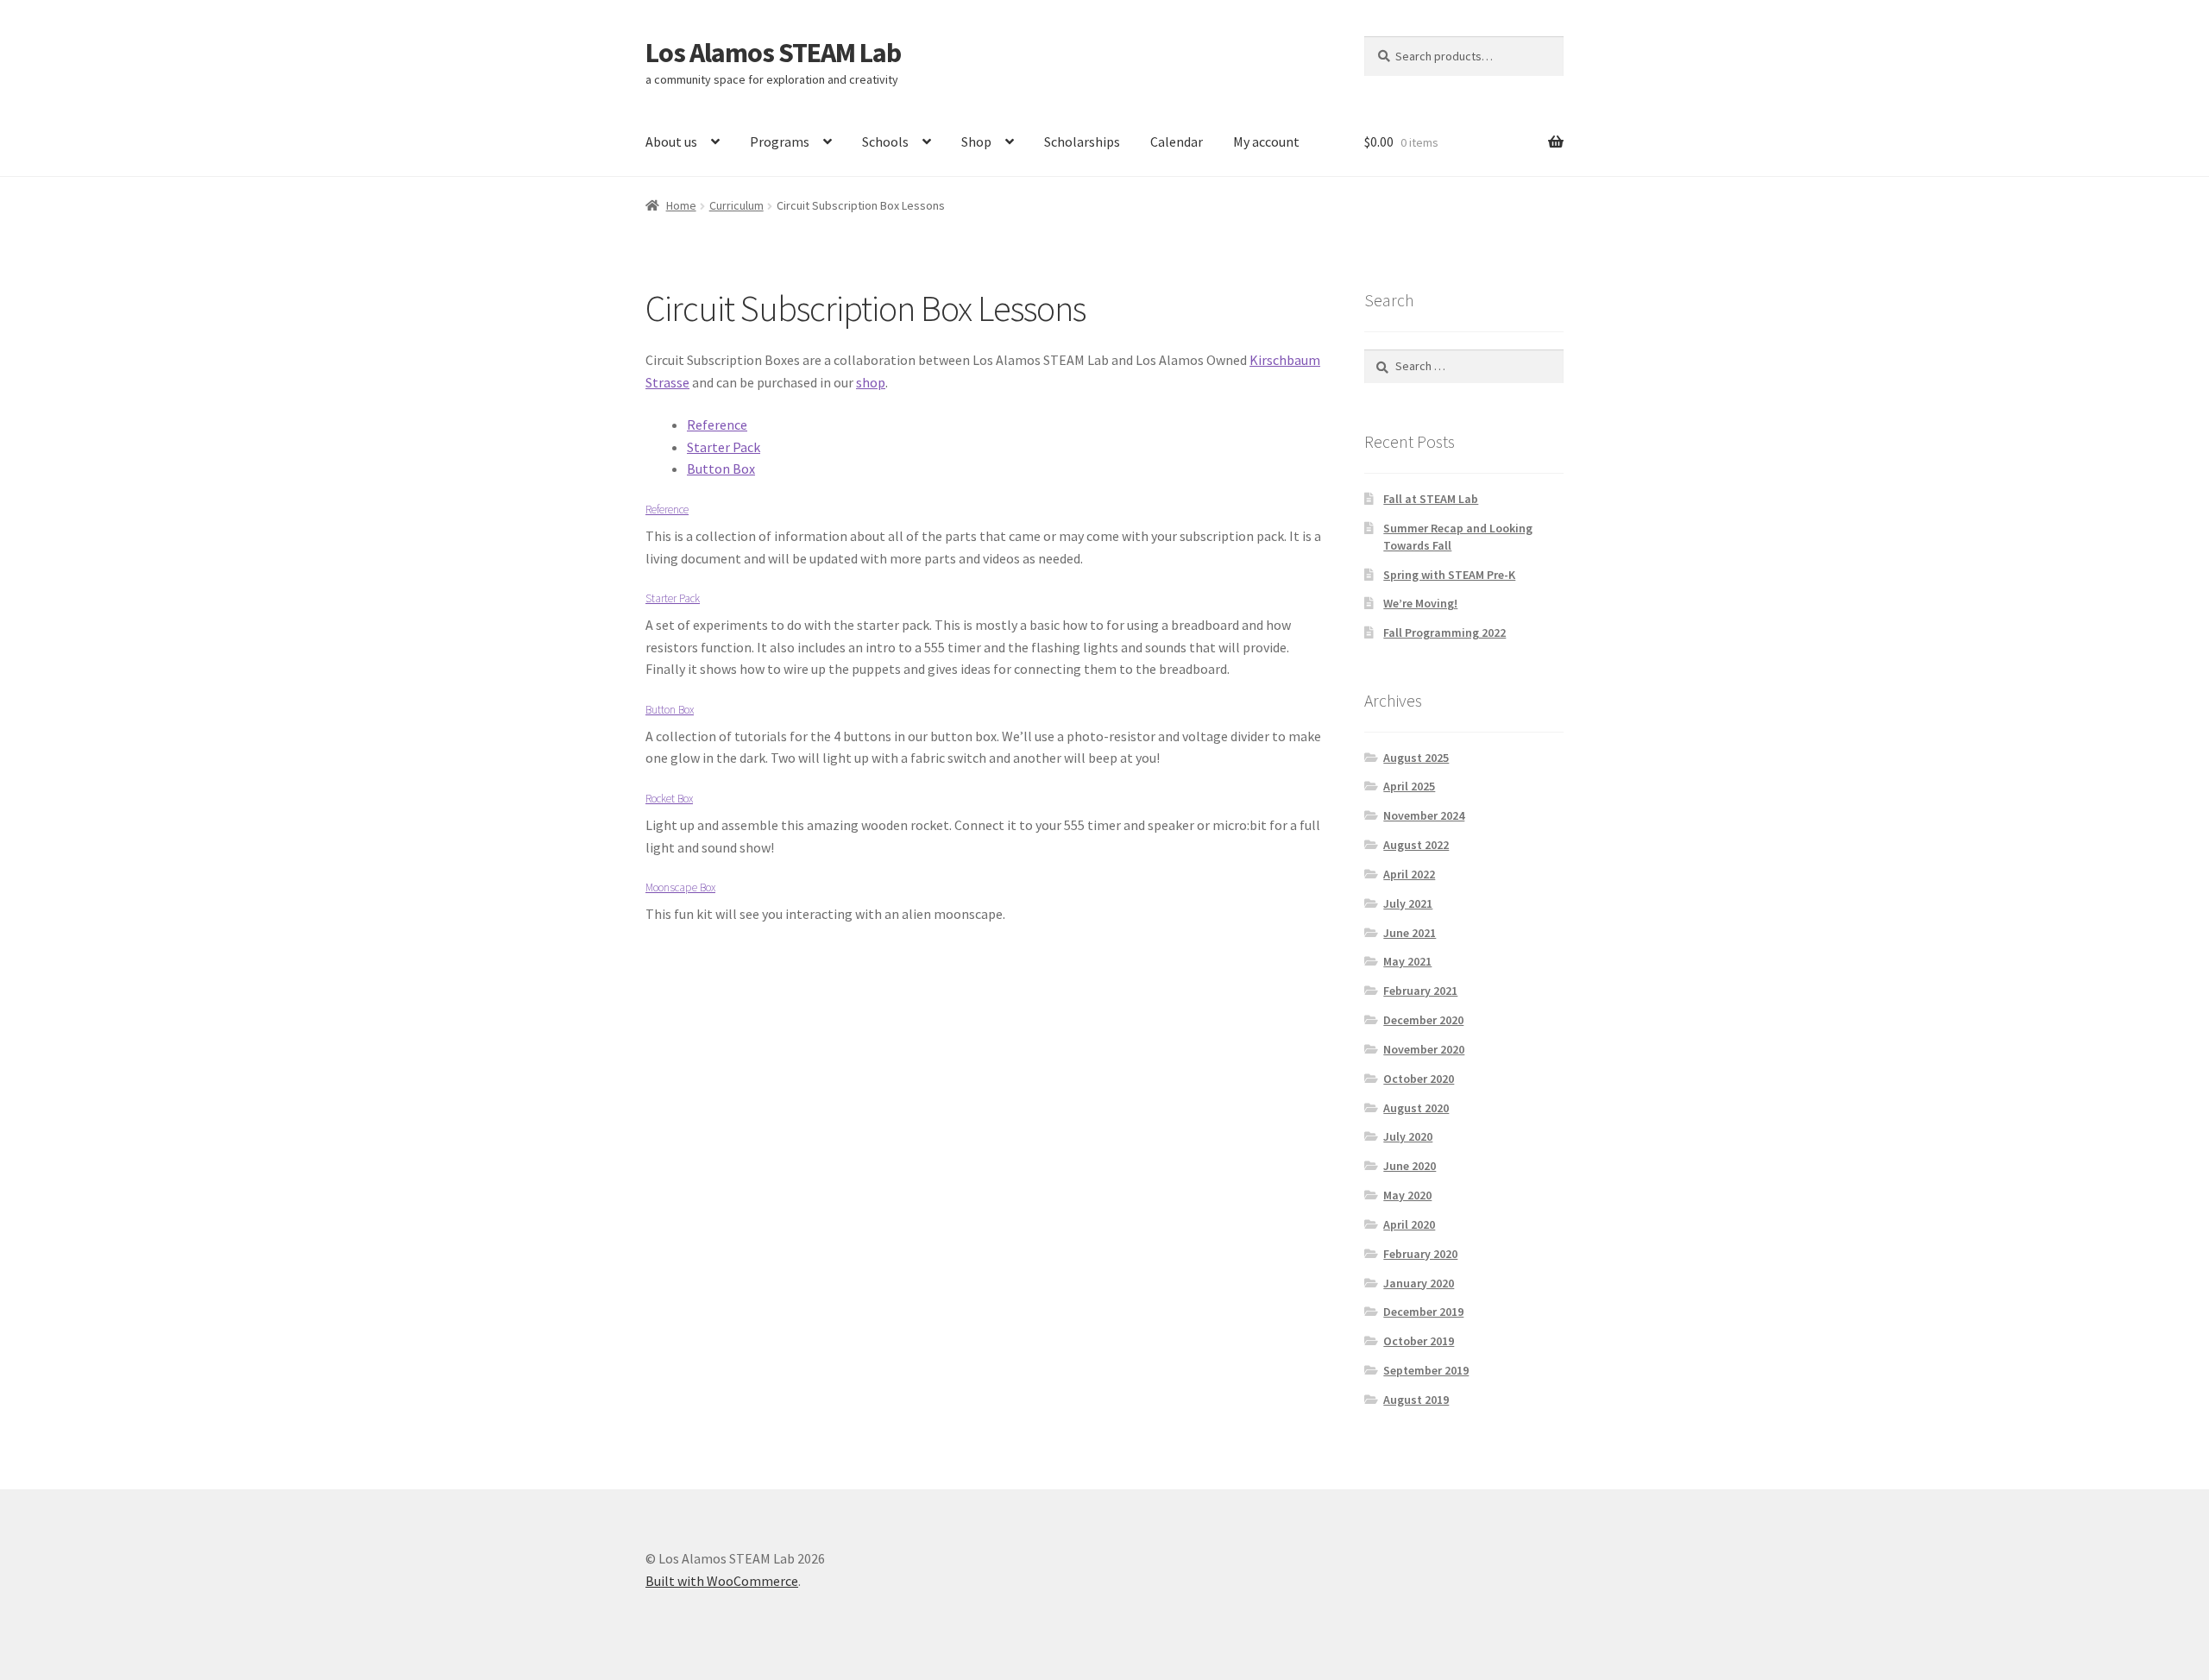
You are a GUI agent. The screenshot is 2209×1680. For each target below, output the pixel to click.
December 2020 (1423, 1020)
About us (671, 142)
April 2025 (1409, 786)
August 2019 (1416, 1400)
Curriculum (736, 205)
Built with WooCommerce (722, 1581)
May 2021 (1407, 961)
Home (681, 205)
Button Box (721, 469)
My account (1266, 142)
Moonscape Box (680, 887)
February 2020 (1420, 1254)
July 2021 (1408, 903)
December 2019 (1423, 1312)
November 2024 (1424, 815)
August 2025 (1416, 758)
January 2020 (1419, 1283)
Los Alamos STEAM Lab (773, 53)
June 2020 (1410, 1166)
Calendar (1177, 142)
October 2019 (1419, 1341)
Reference (717, 425)
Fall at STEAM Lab (1431, 499)
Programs (780, 142)
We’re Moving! (1420, 603)
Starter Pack (724, 447)
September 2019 (1426, 1370)
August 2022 (1416, 845)
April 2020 (1409, 1224)
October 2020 (1419, 1079)
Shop (976, 142)
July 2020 (1408, 1136)
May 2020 (1407, 1195)
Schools (885, 142)
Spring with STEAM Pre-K (1449, 575)
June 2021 (1410, 933)
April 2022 (1409, 874)
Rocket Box (669, 799)
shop (871, 382)
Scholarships (1082, 142)
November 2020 (1424, 1049)
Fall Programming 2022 (1444, 632)
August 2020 (1416, 1108)
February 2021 (1420, 991)
